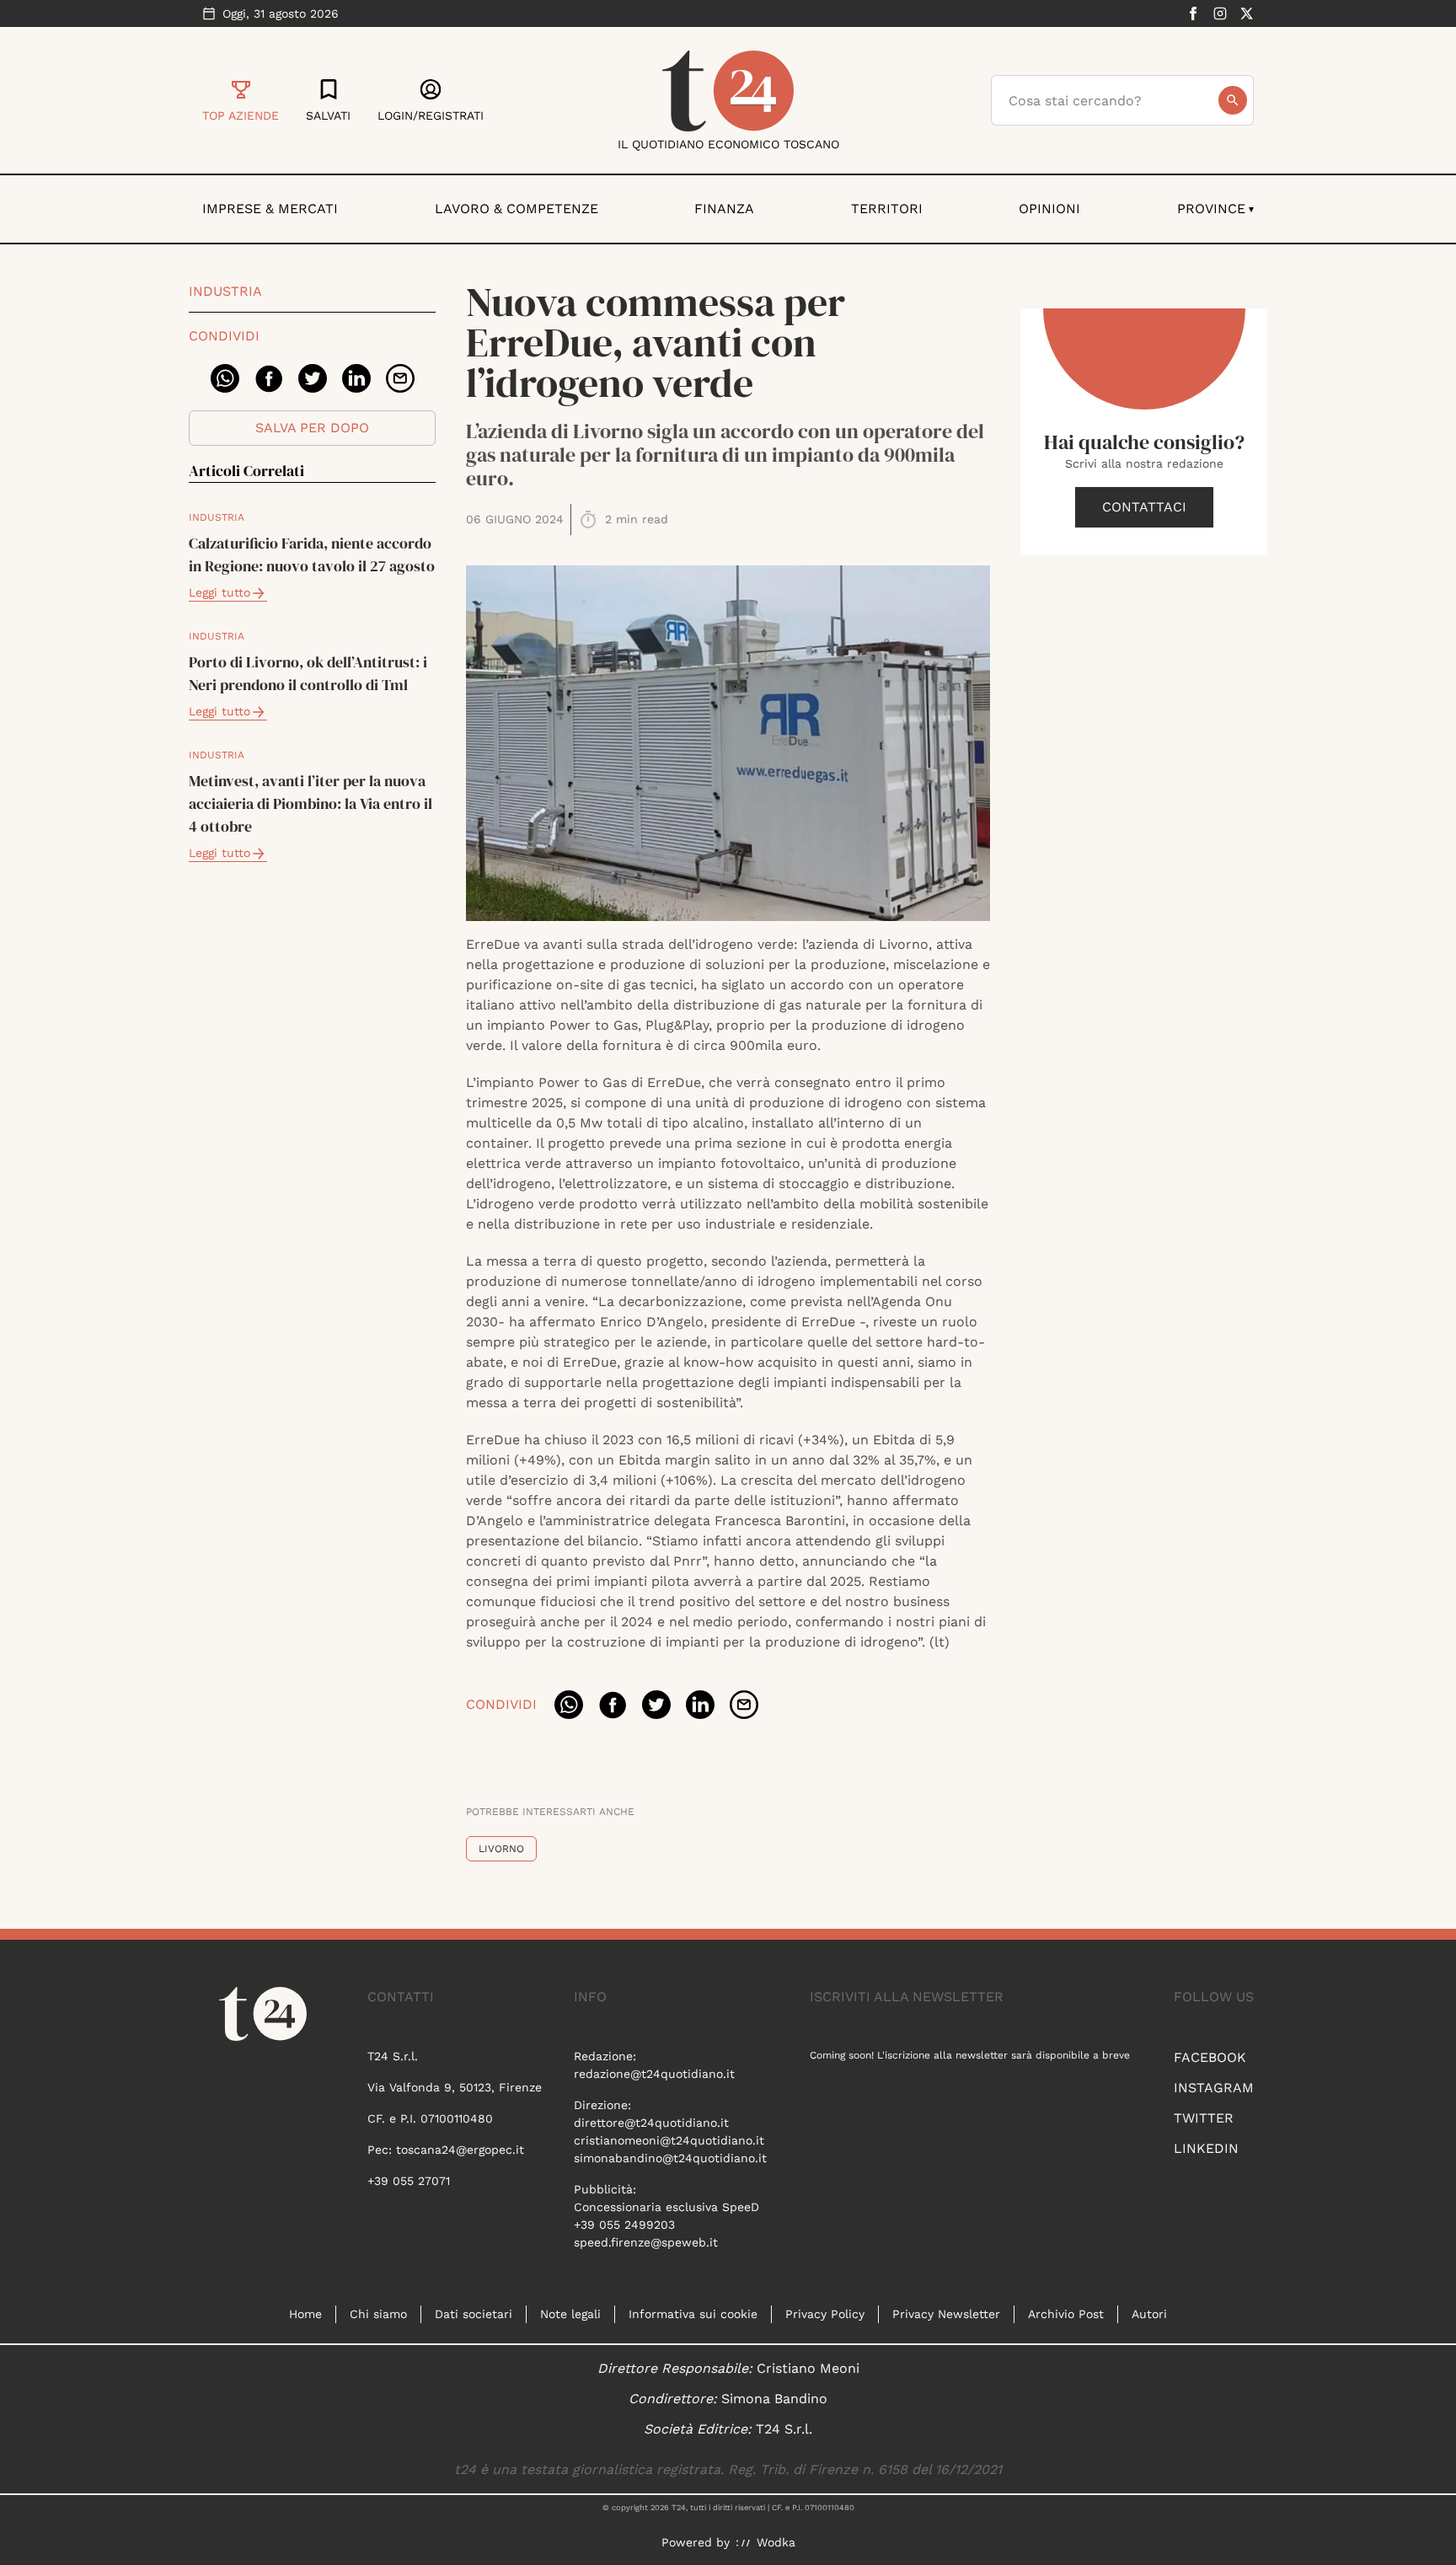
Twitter (1204, 2118)
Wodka (776, 2542)
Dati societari (474, 2314)
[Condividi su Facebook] (269, 378)
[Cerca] (1233, 100)
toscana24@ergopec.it (460, 2150)
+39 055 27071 (409, 2181)
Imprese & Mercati (270, 209)
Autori (1149, 2314)
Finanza (724, 209)
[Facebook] (1193, 13)
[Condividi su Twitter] (313, 378)
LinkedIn (1206, 2148)
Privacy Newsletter (946, 2314)
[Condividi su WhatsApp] (225, 378)
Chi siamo (378, 2314)
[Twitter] (1247, 13)
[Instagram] (1220, 13)
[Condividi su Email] (400, 378)
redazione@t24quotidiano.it (654, 2074)
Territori (887, 209)
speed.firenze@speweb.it (646, 2242)
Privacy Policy (825, 2314)
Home (305, 2314)
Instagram (1214, 2088)
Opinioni (1049, 209)
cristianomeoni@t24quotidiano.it (669, 2140)
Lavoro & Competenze (517, 209)
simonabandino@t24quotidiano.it (670, 2158)
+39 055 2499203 (624, 2225)
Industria (225, 291)
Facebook (1210, 2057)
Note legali (570, 2314)
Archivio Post (1066, 2314)
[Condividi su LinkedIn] (356, 378)
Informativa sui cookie (693, 2314)
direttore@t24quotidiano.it (651, 2123)
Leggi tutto (219, 592)
